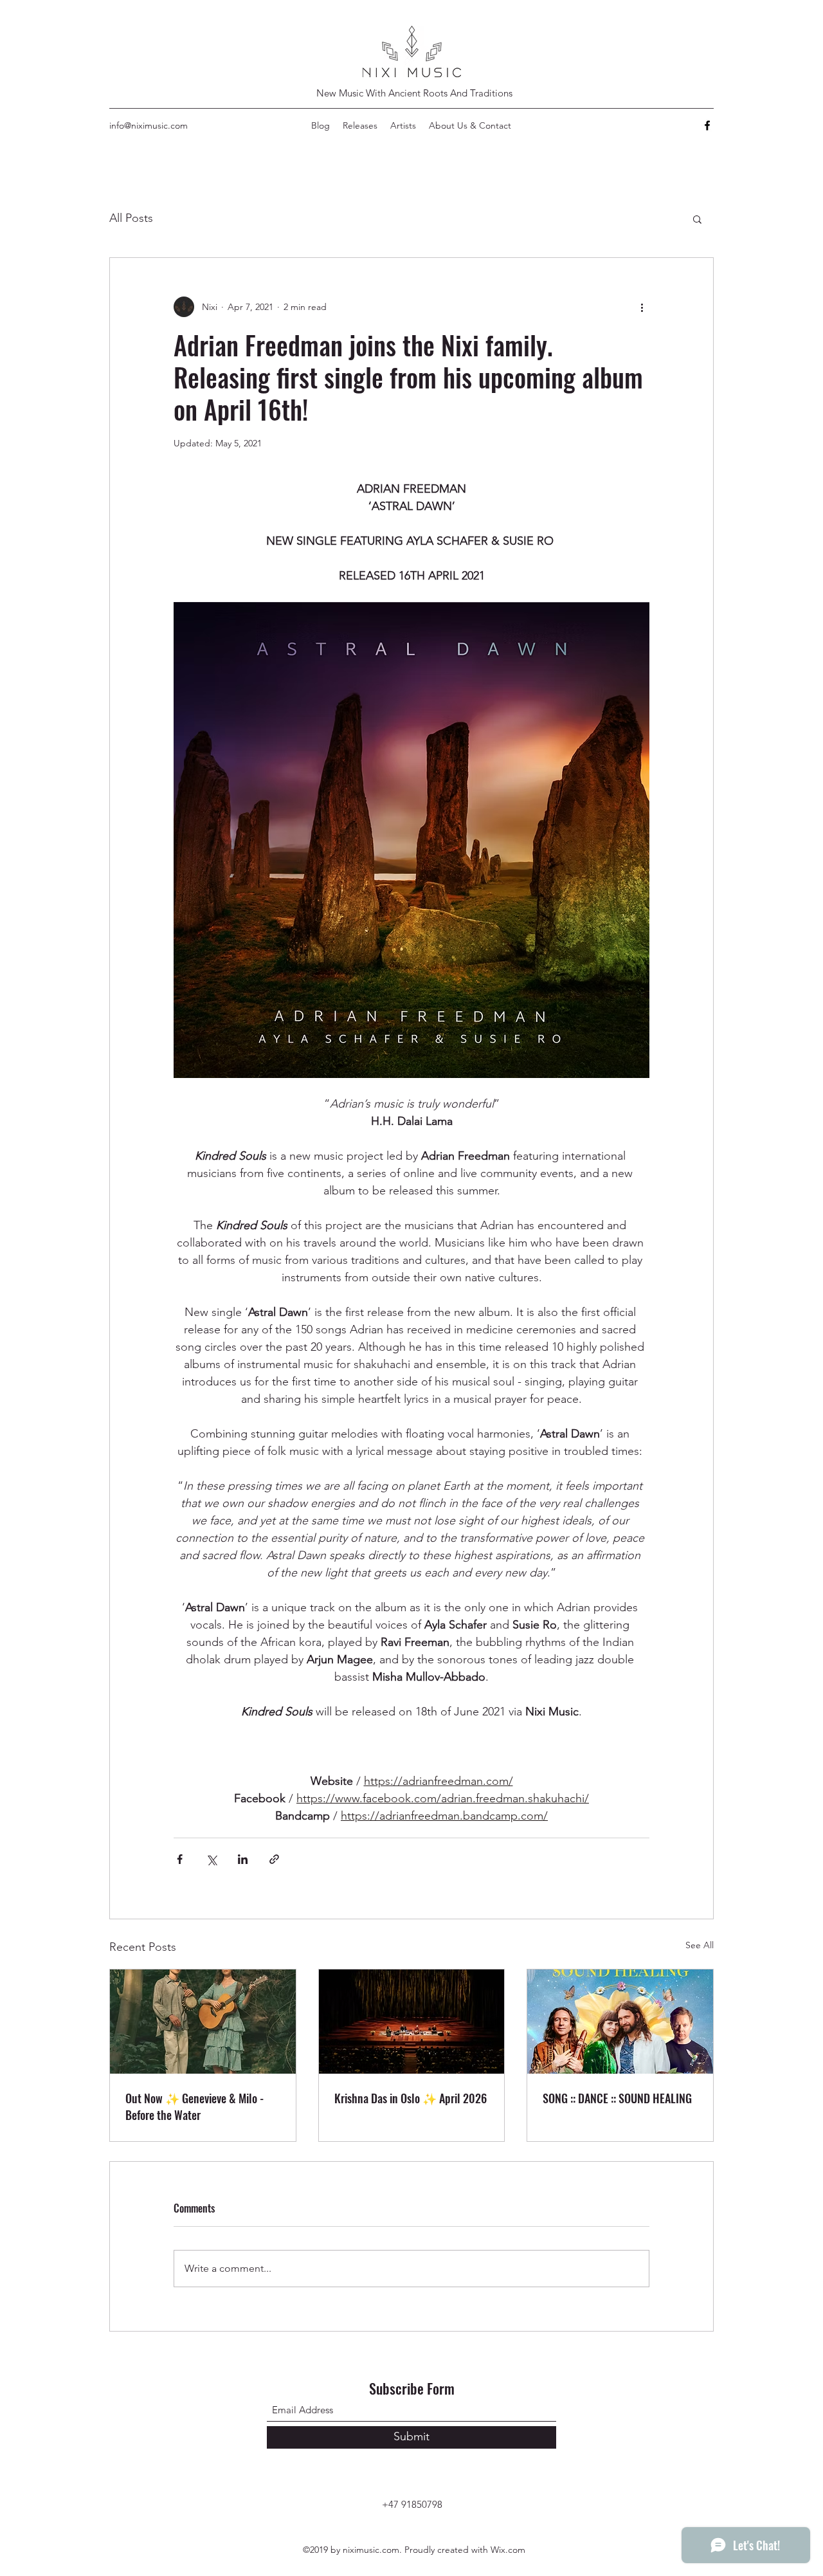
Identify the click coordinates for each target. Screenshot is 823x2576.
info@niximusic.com (149, 125)
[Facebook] (707, 125)
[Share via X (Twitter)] (211, 1859)
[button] (697, 219)
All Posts (131, 218)
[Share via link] (274, 1859)
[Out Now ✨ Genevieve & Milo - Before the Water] (203, 2022)
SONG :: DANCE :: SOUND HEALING (617, 2098)
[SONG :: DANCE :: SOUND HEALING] (620, 2022)
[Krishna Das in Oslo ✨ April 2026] (412, 2022)
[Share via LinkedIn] (243, 1859)
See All (700, 1945)
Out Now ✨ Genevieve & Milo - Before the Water (194, 2106)
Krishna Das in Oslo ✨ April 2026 (411, 2098)
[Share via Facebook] (180, 1859)
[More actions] (642, 307)
